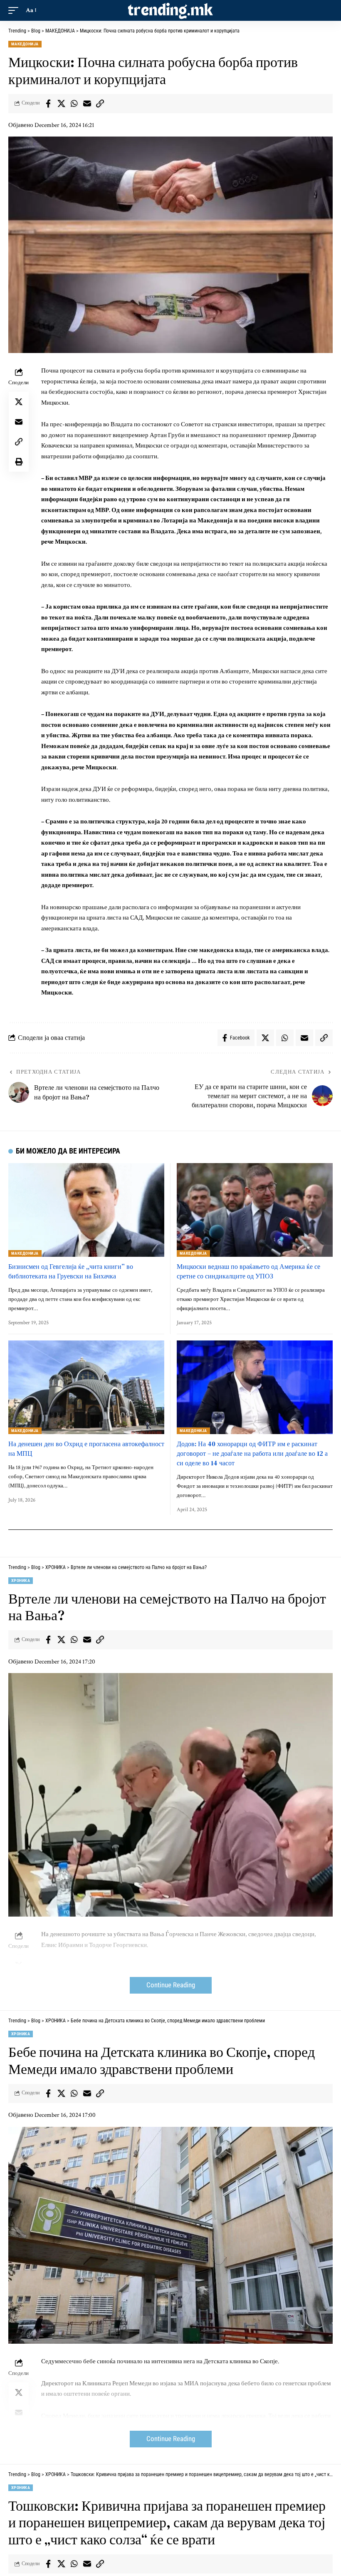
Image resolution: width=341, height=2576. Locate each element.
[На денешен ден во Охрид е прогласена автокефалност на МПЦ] (86, 1387)
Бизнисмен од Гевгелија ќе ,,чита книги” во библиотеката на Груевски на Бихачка (71, 1271)
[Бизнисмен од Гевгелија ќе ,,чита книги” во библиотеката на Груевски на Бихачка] (86, 1210)
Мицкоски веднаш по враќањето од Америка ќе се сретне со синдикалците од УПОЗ (248, 1271)
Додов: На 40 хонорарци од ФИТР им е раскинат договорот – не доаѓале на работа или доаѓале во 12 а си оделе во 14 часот (252, 1453)
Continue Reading (171, 1985)
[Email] (87, 104)
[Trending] (170, 10)
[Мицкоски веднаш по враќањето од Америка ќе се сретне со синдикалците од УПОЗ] (255, 1210)
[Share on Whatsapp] (74, 104)
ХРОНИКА (21, 1580)
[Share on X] (61, 104)
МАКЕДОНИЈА (25, 44)
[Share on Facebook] (48, 104)
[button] (15, 10)
